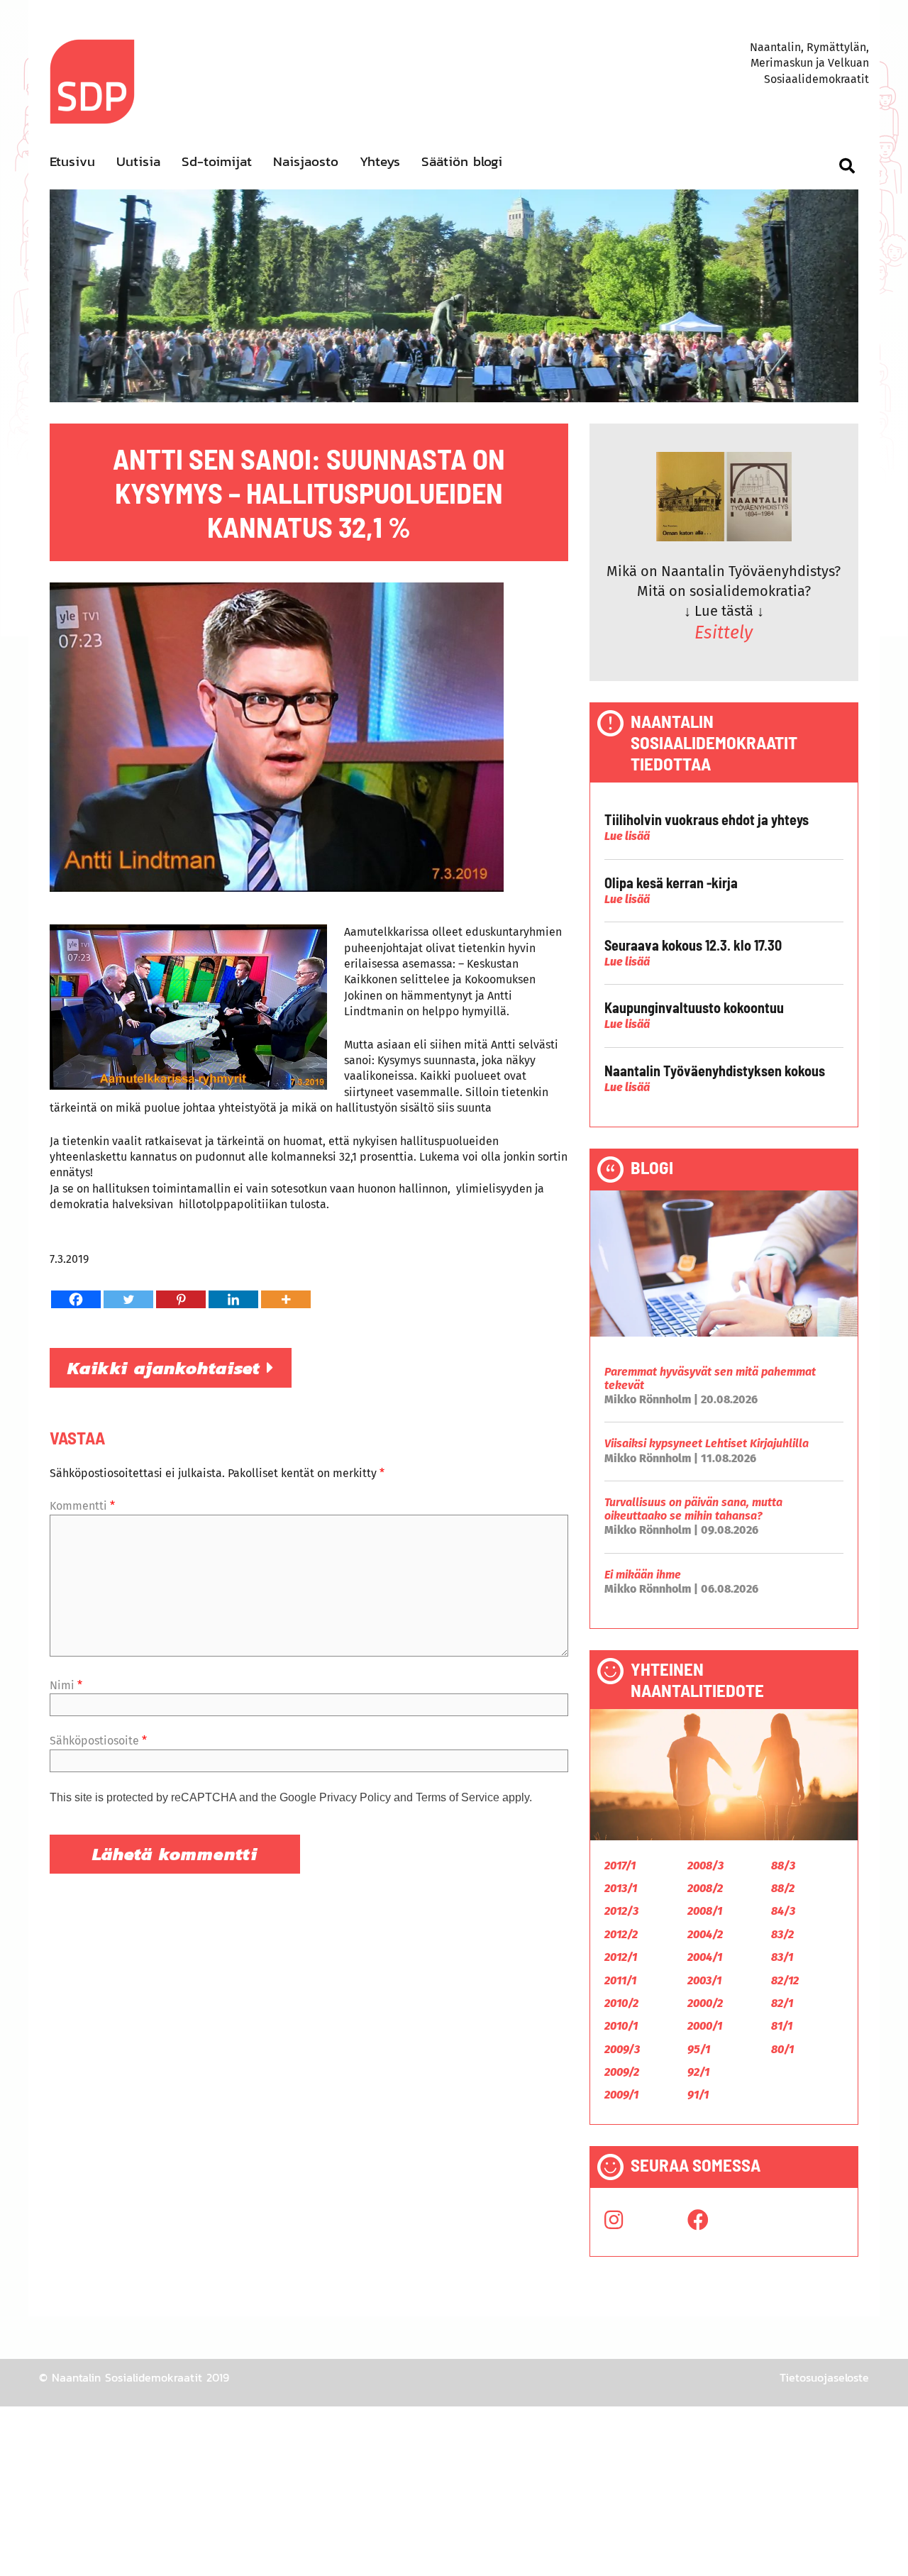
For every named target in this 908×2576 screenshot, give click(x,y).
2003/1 (704, 1980)
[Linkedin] (233, 1299)
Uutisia (138, 161)
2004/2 (705, 1934)
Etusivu (72, 161)
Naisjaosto (306, 161)
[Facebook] (76, 1299)
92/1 (698, 2072)
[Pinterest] (181, 1299)
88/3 (783, 1865)
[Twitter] (128, 1299)
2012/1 (621, 1957)
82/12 (785, 1980)
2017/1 (620, 1865)
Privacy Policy (355, 1797)
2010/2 (621, 2003)
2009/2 (622, 2072)
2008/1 (705, 1911)
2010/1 (621, 2026)
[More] (286, 1299)
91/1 (698, 2095)
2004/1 (705, 1957)
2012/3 (621, 1911)
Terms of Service (458, 1797)
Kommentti (82, 1506)
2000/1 (705, 2026)
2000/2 (705, 2003)
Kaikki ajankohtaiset (167, 1368)
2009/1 (621, 2095)
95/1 (699, 2049)
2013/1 (621, 1888)
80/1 (782, 2049)
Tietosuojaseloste (824, 2377)
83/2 (782, 1934)
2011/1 (620, 1980)
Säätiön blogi (462, 161)
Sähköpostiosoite (98, 1741)
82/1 (782, 2003)
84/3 (783, 1911)
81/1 (782, 2026)
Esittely (724, 633)
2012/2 (621, 1934)
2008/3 (705, 1865)
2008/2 (705, 1888)
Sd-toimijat (217, 161)
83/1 (782, 1957)
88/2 (783, 1888)
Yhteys (380, 161)
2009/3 (622, 2049)
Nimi (66, 1685)
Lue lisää (627, 836)
